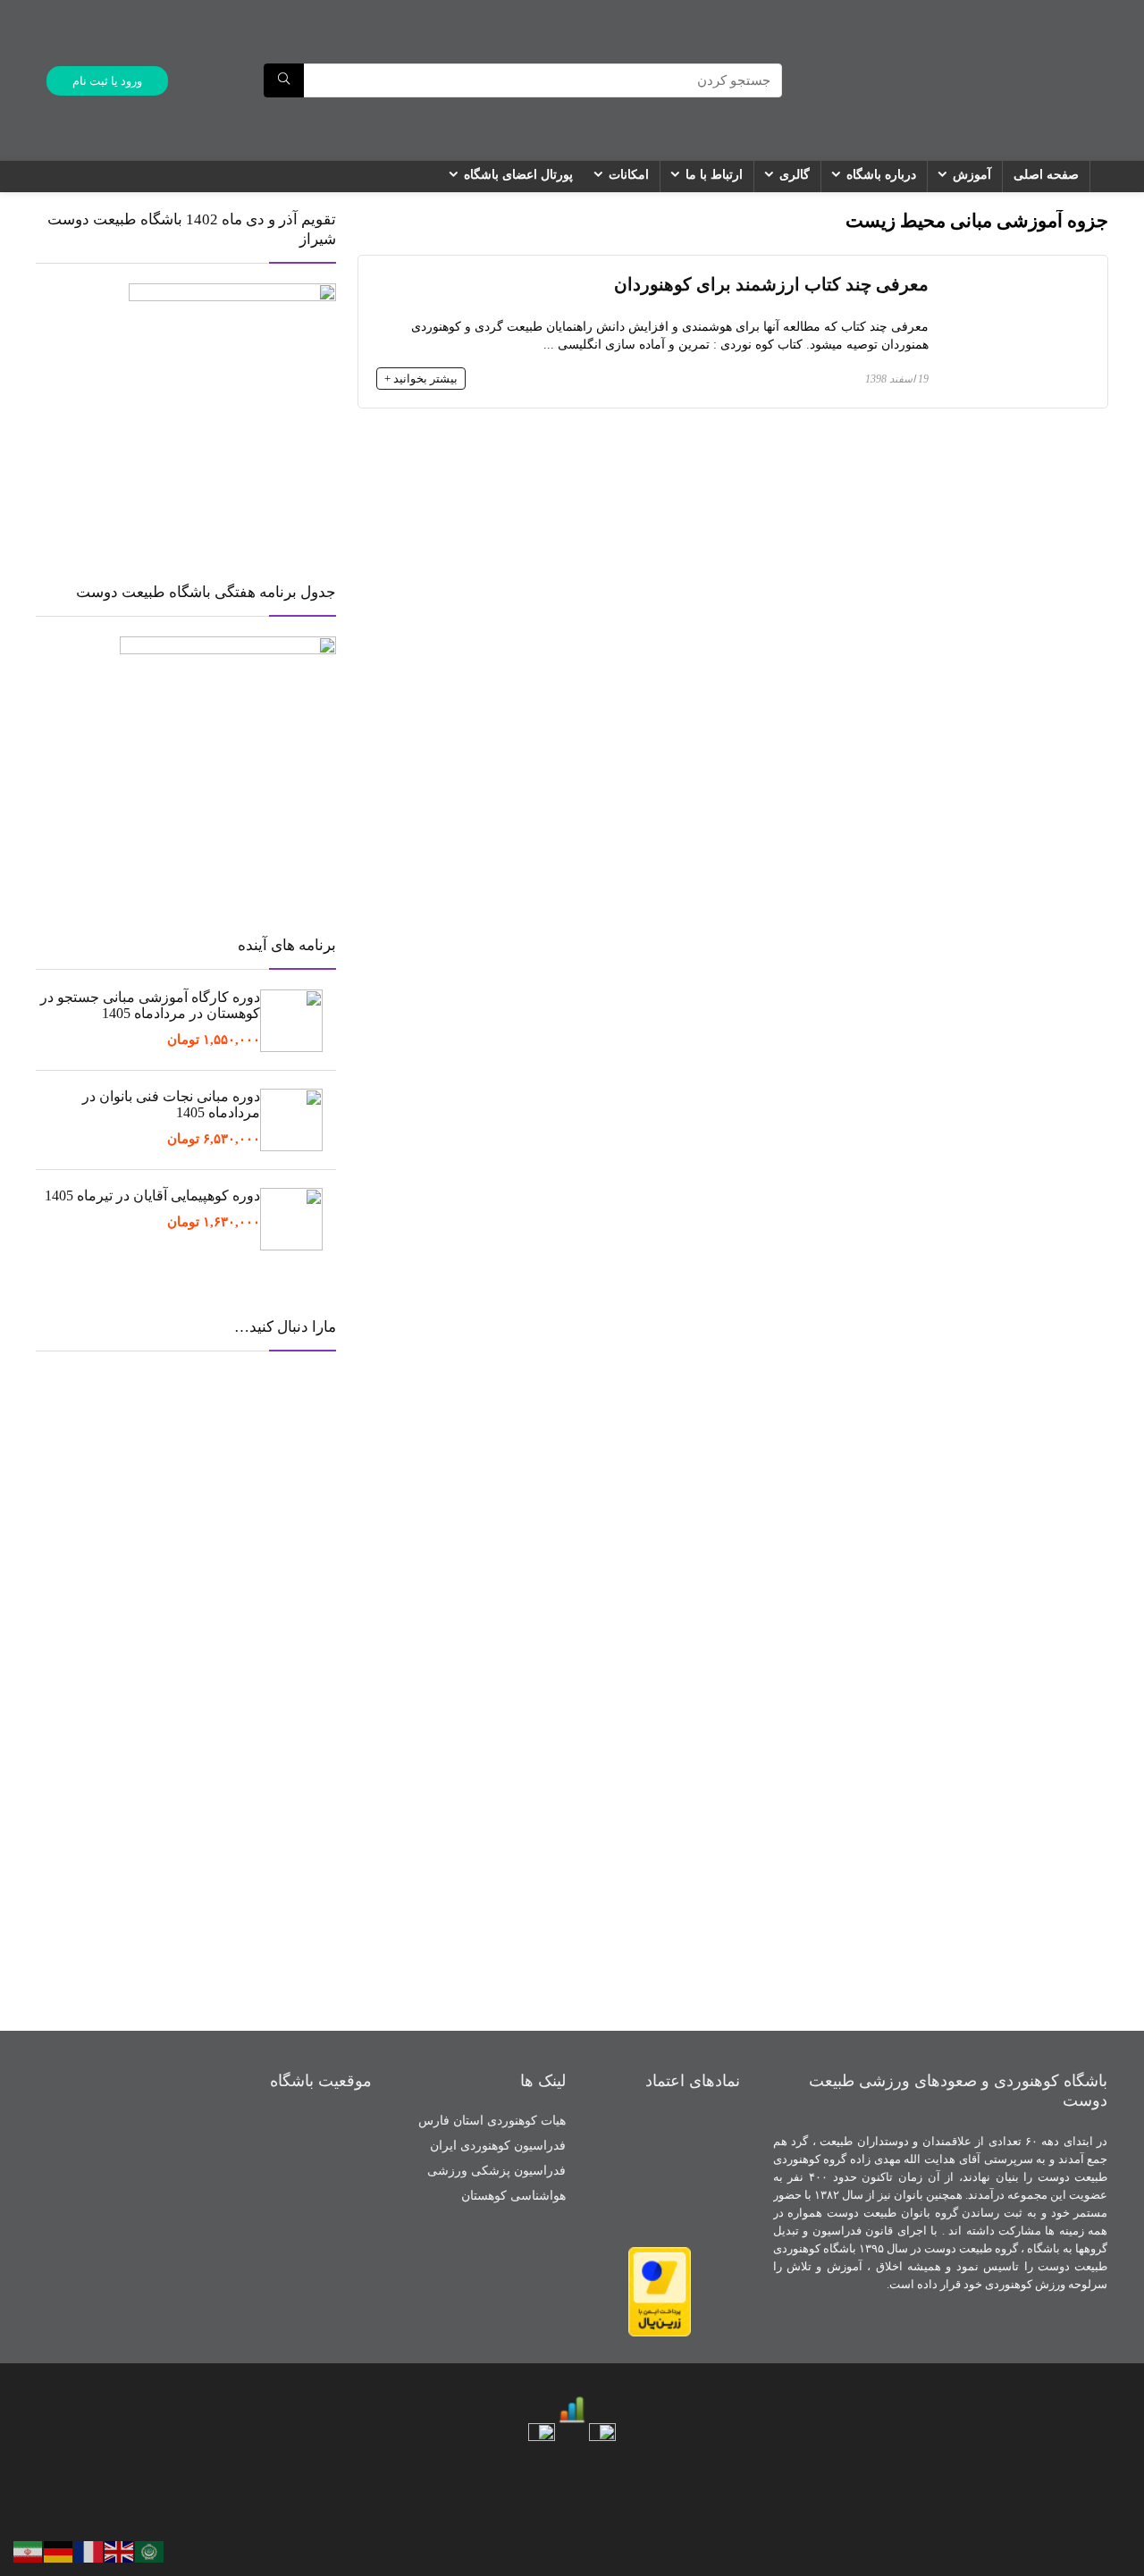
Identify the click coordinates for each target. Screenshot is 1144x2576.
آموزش (972, 175)
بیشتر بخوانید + (421, 379)
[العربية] (150, 2550)
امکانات (629, 175)
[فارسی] (29, 2550)
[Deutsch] (59, 2550)
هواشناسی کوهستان (513, 2196)
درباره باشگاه (881, 175)
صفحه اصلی (1046, 175)
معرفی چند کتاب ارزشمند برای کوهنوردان (771, 285)
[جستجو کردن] (284, 80)
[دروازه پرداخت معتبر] (660, 2255)
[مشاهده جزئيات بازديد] (572, 2402)
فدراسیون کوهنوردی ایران (498, 2146)
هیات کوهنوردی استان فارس (492, 2121)
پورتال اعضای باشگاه (518, 175)
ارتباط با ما (714, 175)
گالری (795, 175)
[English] (120, 2550)
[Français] (89, 2550)
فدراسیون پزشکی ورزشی (496, 2171)
